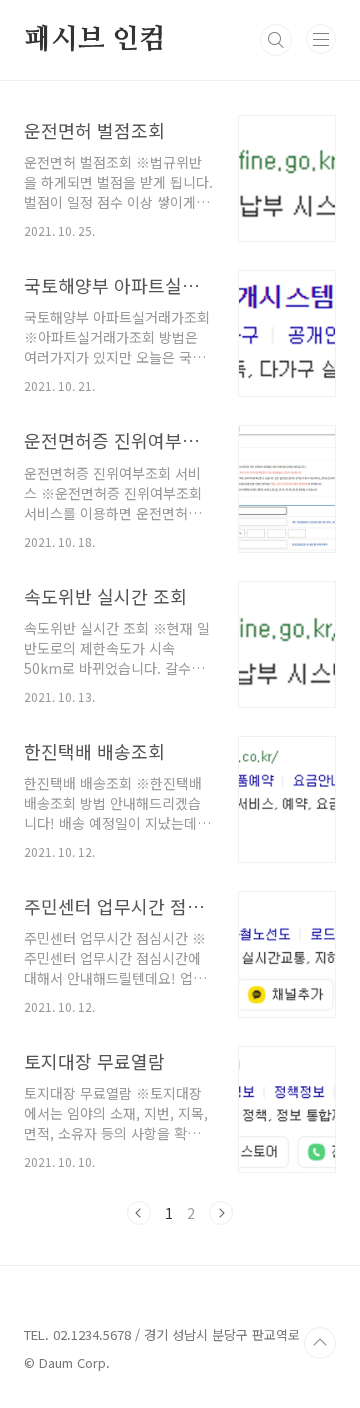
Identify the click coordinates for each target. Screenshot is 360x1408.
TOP (320, 1343)
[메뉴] (321, 39)
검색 (276, 40)
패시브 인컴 (95, 40)
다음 (221, 1213)
